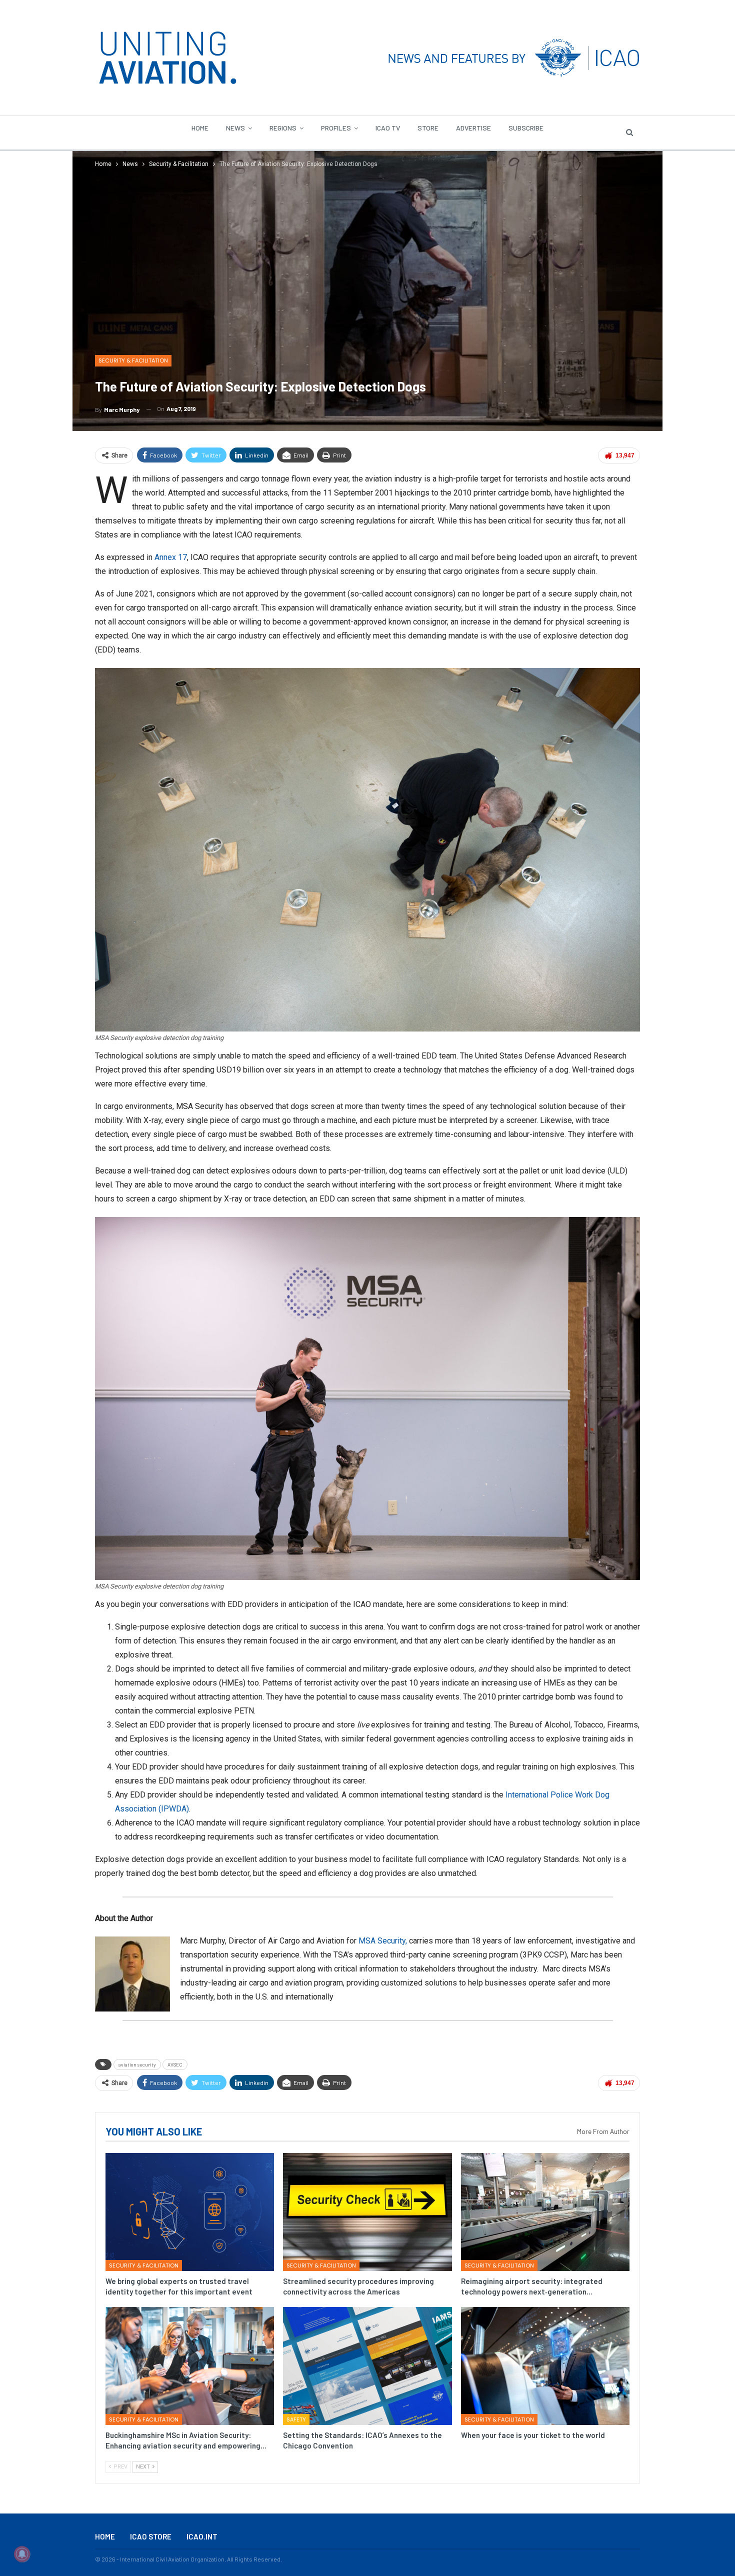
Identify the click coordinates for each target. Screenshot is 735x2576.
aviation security (137, 2064)
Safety (296, 2419)
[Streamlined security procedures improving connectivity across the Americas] (367, 2212)
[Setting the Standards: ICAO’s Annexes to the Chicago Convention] (367, 2366)
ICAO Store (151, 2536)
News (235, 128)
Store (428, 128)
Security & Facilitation (133, 360)
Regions (283, 128)
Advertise (473, 128)
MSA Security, (383, 1941)
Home (200, 128)
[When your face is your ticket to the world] (545, 2366)
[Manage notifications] (22, 2554)
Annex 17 (171, 557)
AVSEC (175, 2064)
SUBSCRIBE (526, 128)
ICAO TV (388, 128)
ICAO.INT (202, 2536)
